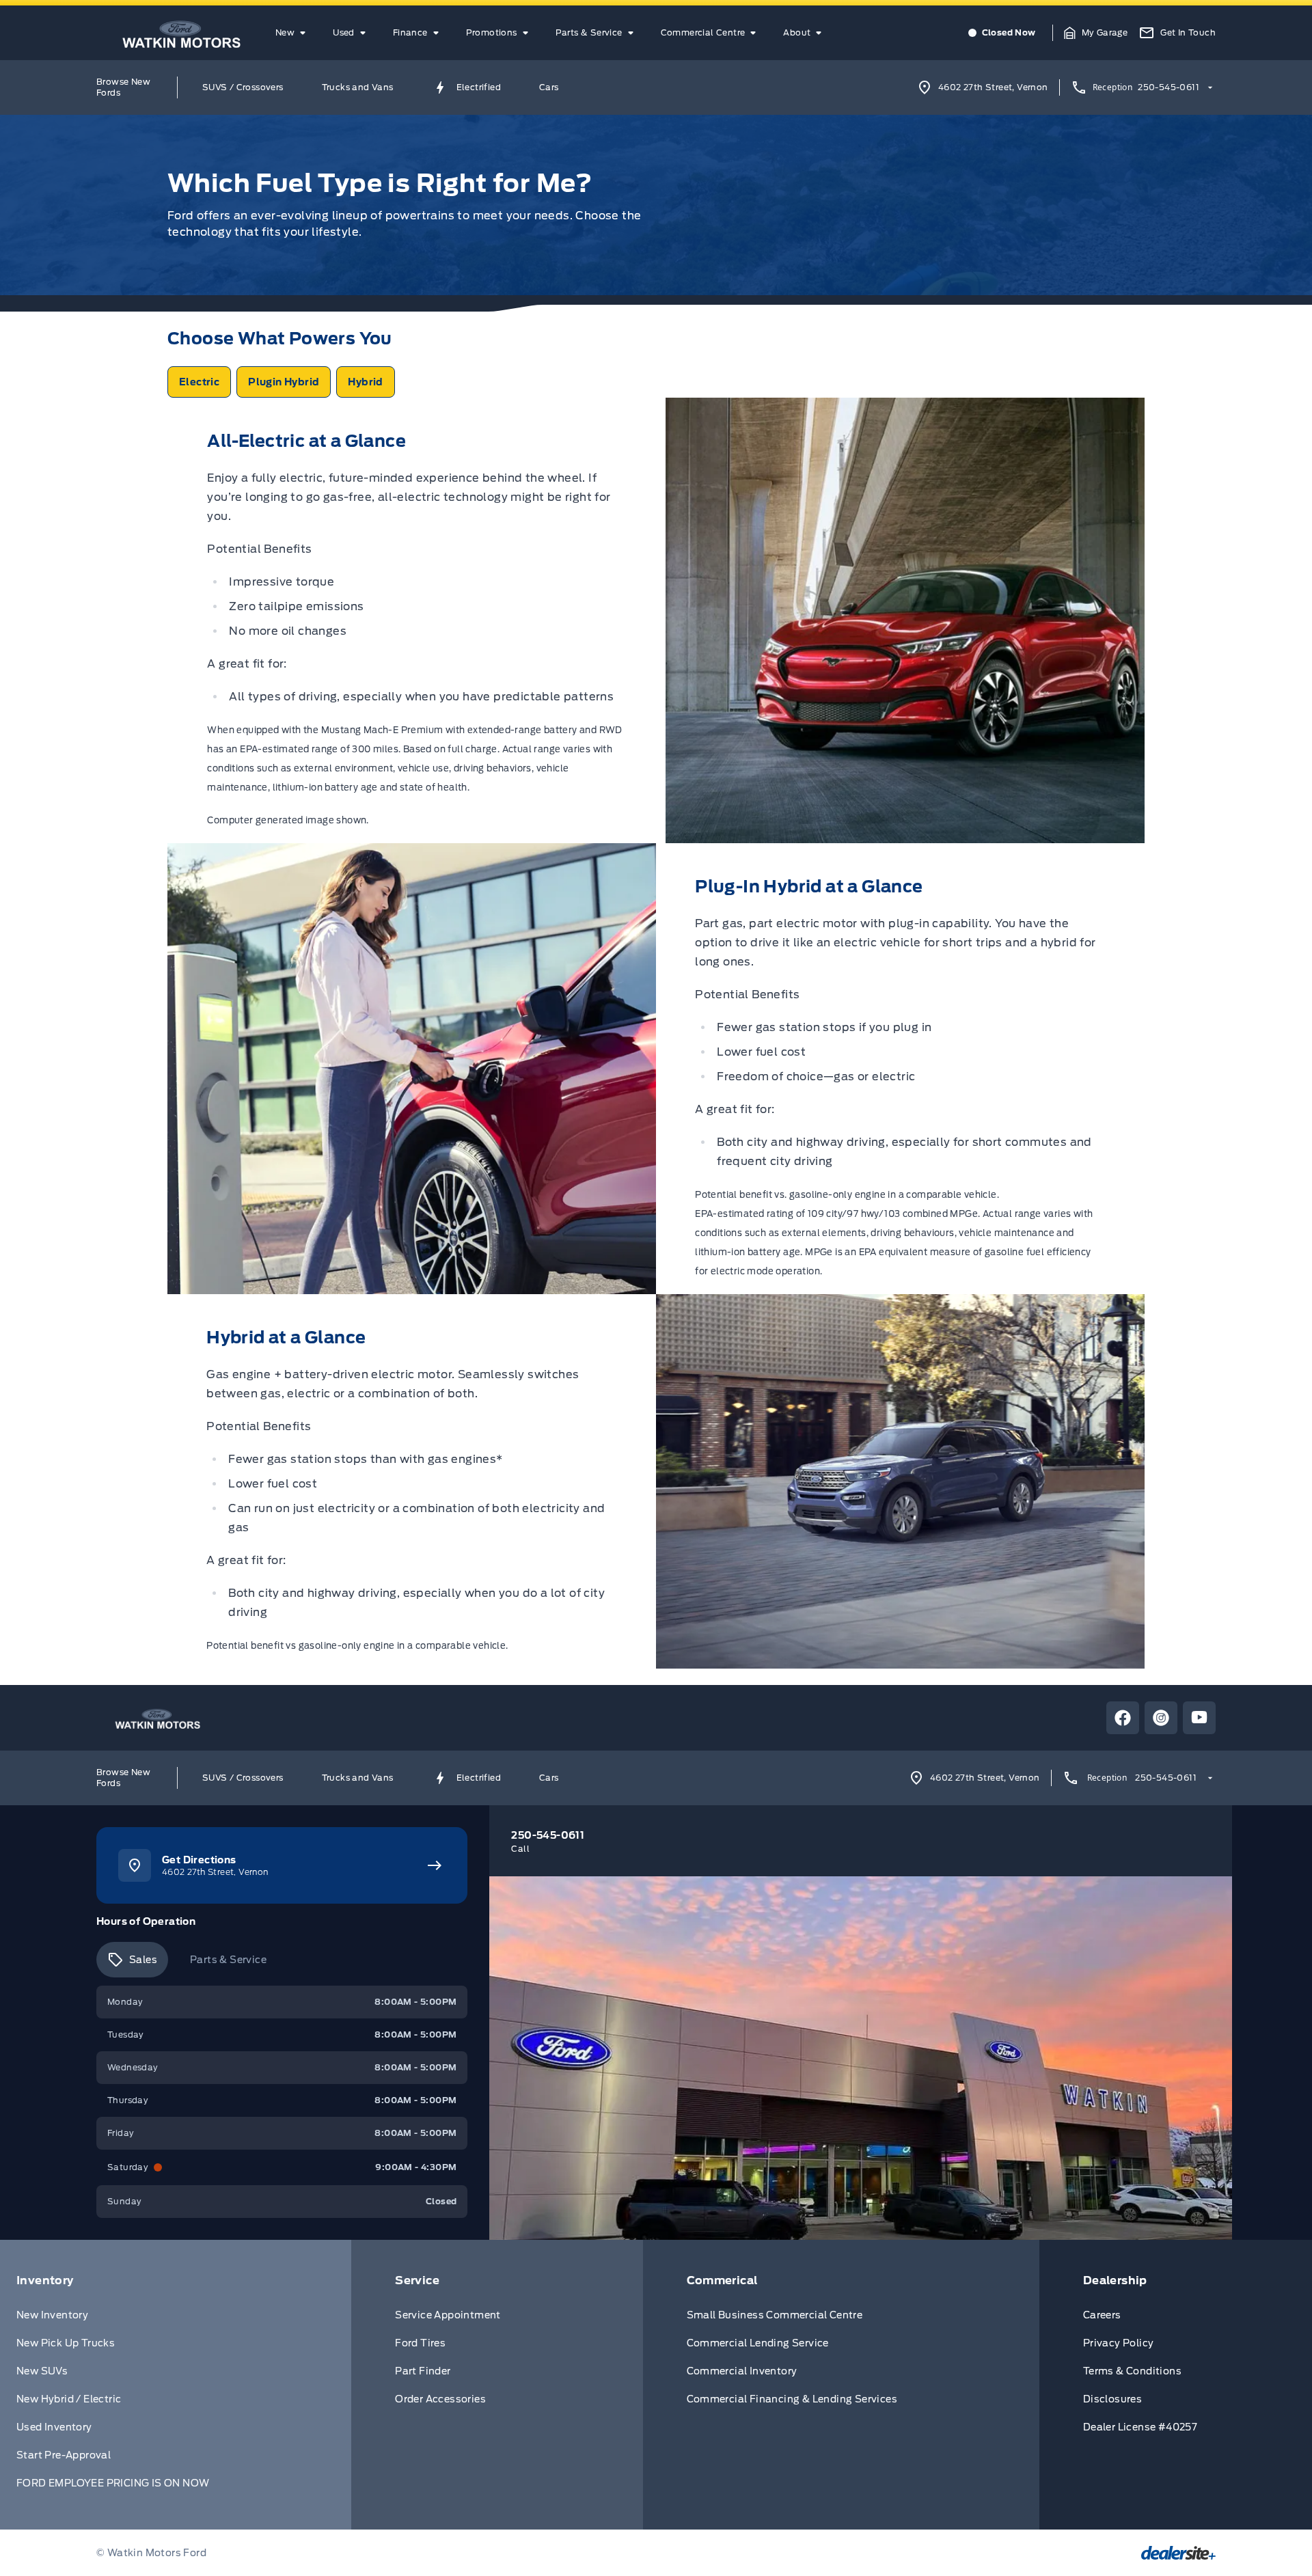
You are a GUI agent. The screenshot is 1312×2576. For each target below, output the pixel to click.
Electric (199, 382)
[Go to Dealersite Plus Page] (1178, 2553)
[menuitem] (293, 33)
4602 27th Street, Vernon (993, 87)
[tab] (132, 1960)
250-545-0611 (1168, 87)
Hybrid (365, 382)
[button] (1096, 33)
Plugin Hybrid (284, 382)
